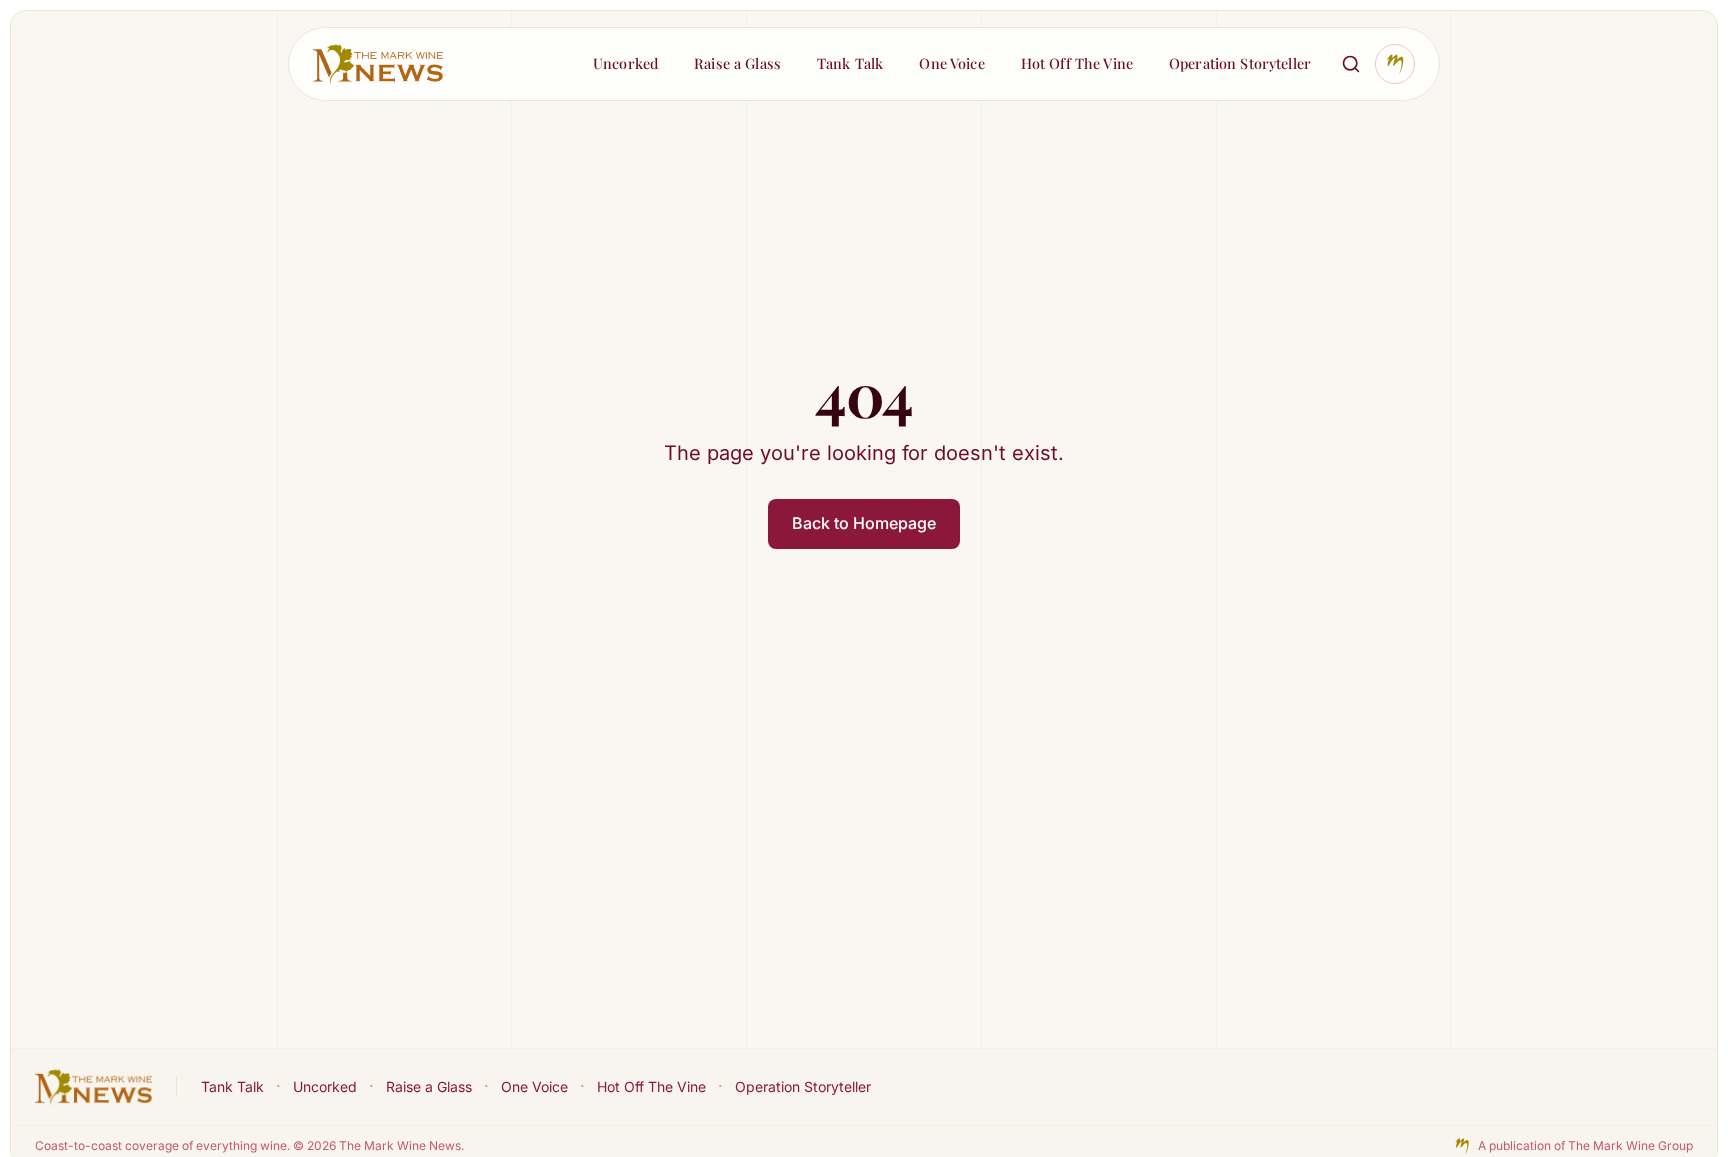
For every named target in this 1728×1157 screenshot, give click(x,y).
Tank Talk (232, 1086)
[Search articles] (1351, 64)
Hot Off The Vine (651, 1086)
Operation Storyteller (803, 1086)
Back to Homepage (864, 523)
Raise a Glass (429, 1086)
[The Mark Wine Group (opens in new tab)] (1395, 64)
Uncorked (325, 1086)
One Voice (534, 1086)
